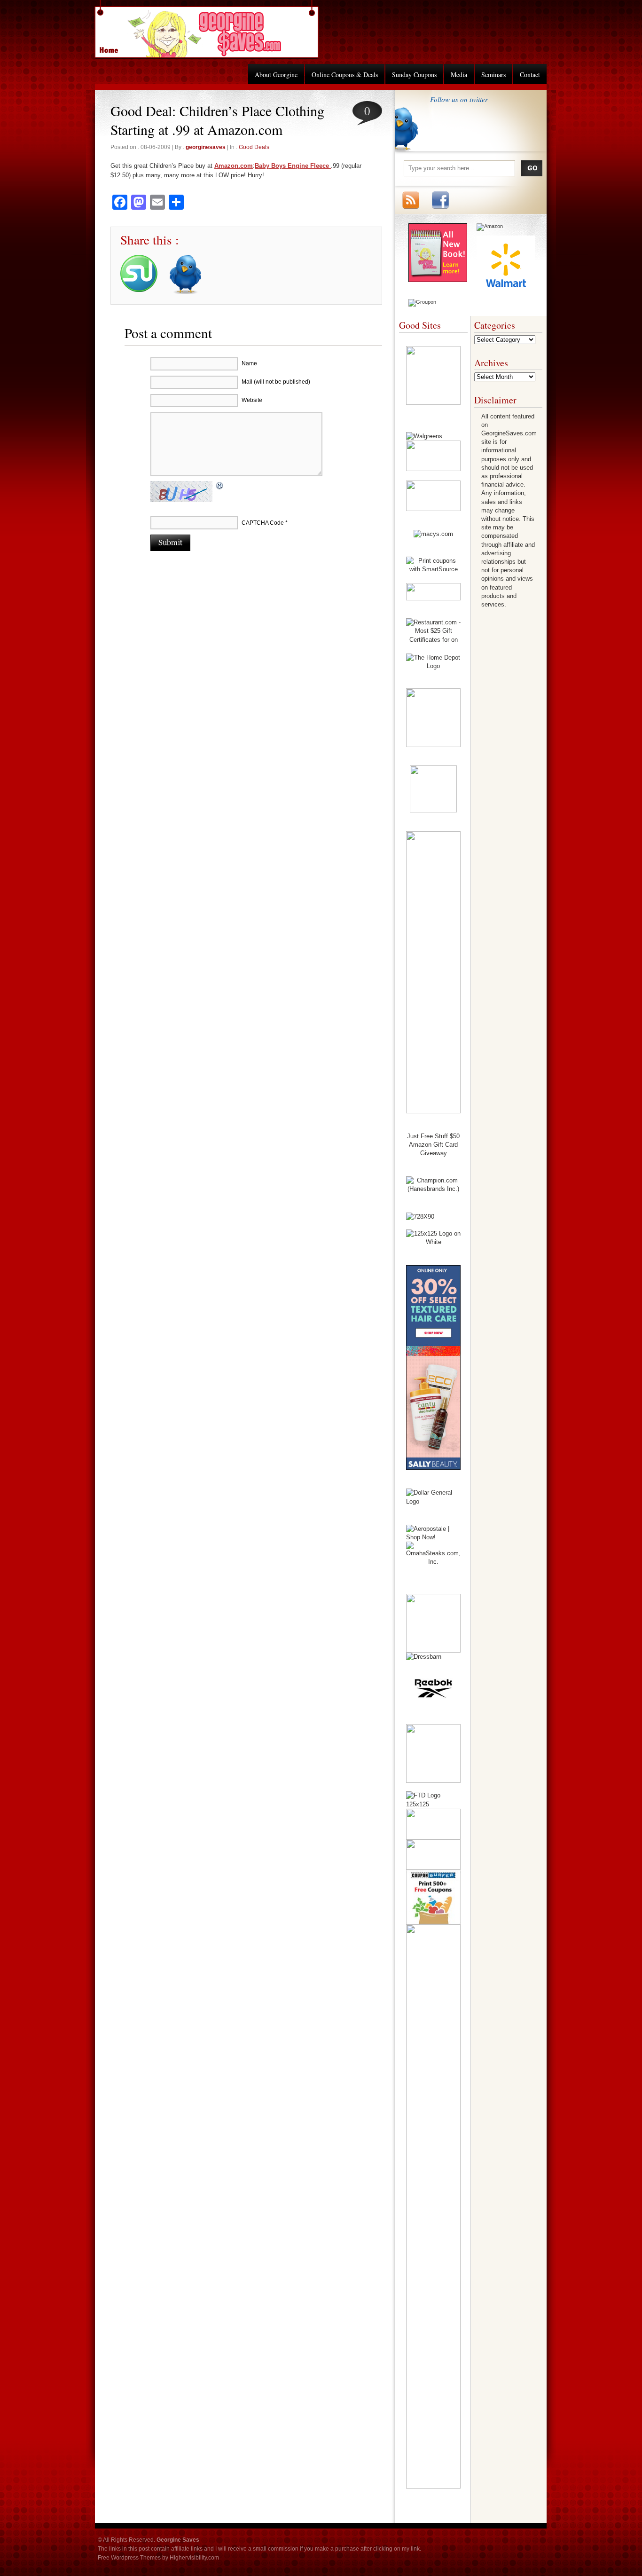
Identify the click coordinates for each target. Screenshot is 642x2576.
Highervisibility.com (194, 2558)
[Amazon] (490, 226)
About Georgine (276, 75)
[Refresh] (220, 487)
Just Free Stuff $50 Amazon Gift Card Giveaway (433, 1145)
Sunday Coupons (414, 75)
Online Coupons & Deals (345, 75)
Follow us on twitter (459, 99)
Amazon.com (234, 166)
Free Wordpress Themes (129, 2558)
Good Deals (254, 147)
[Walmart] (506, 292)
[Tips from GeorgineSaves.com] (438, 280)
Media (459, 75)
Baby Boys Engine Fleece (293, 166)
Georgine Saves (114, 47)
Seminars (493, 75)
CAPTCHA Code (263, 523)
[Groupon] (422, 302)
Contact (530, 75)
